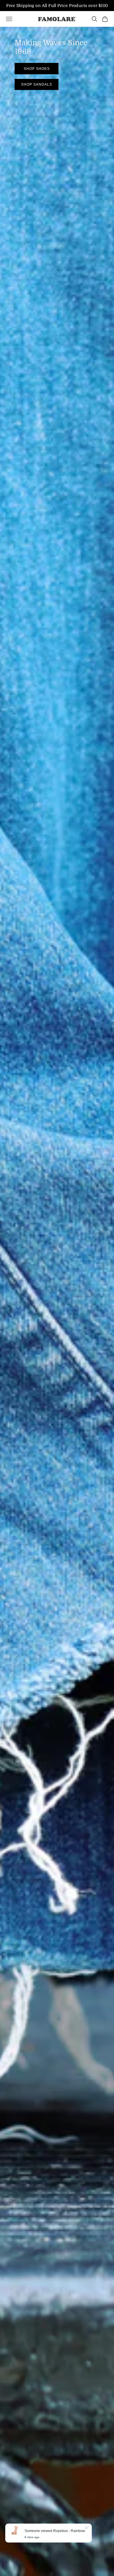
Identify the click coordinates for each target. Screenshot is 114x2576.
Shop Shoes (37, 69)
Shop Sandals (37, 84)
